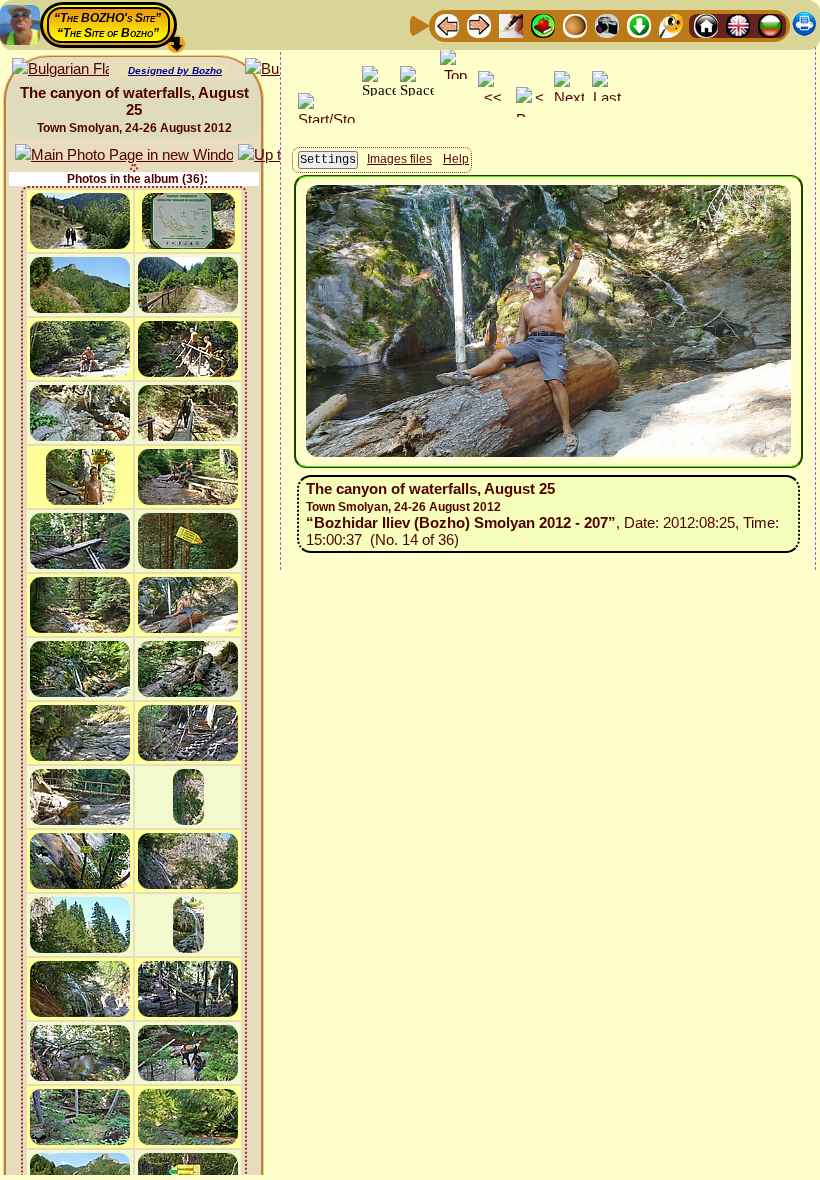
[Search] (671, 24)
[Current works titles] (575, 24)
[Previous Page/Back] (447, 24)
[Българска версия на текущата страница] (60, 69)
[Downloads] (639, 24)
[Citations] (543, 24)
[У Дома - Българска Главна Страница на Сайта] (770, 24)
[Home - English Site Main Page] (738, 24)
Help (456, 159)
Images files (399, 159)
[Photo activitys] (607, 24)
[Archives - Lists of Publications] (511, 24)
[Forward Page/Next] (479, 24)
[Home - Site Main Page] (706, 24)
